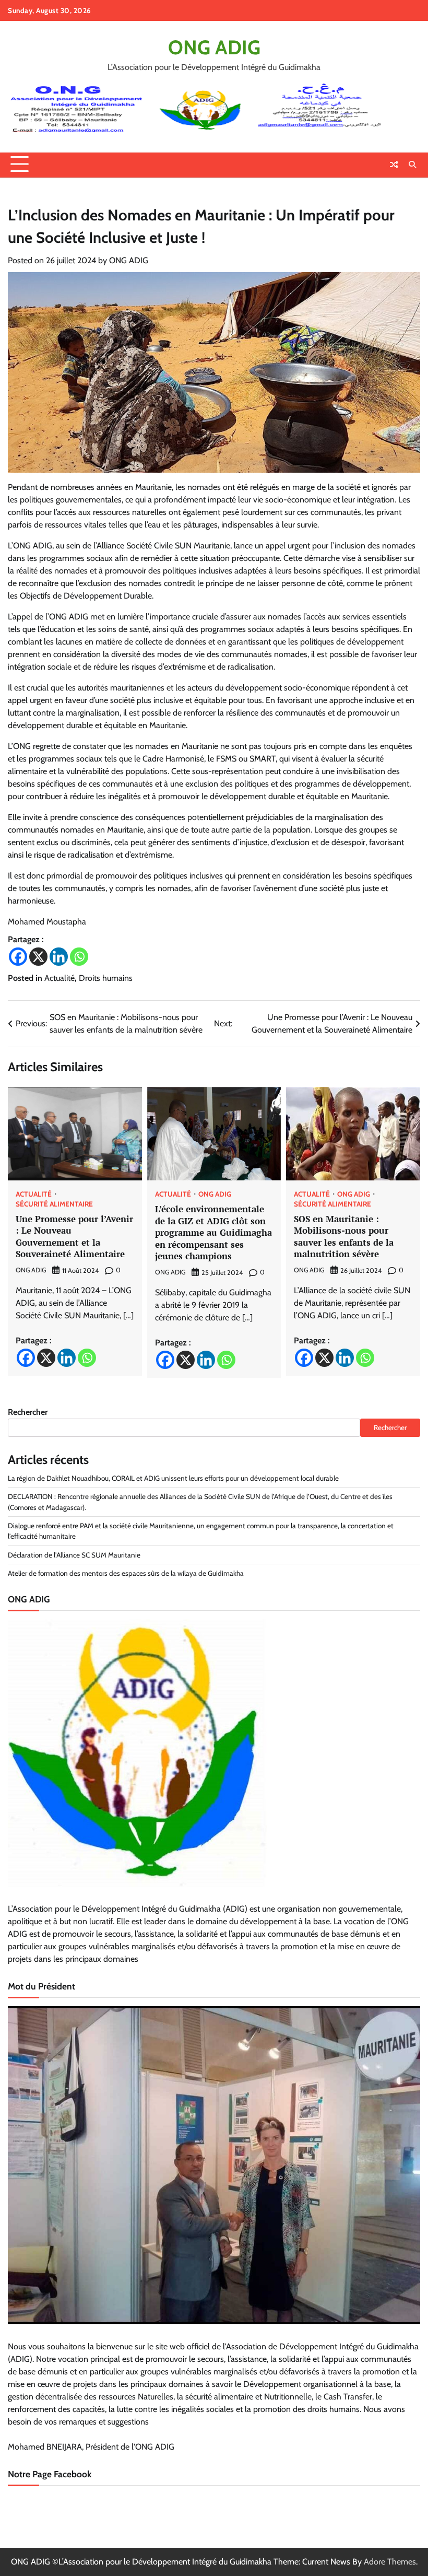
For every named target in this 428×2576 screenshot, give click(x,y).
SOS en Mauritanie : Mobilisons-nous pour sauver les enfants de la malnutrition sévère (344, 1237)
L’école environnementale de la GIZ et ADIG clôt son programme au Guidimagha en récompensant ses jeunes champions (213, 1232)
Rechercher (28, 1412)
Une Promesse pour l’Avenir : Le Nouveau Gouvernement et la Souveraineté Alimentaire (74, 1237)
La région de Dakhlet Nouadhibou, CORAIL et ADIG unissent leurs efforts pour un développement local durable (173, 1478)
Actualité (60, 978)
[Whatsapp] (79, 957)
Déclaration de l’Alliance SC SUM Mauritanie (74, 1555)
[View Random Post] (394, 165)
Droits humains (106, 978)
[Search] (412, 165)
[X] (38, 957)
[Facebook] (18, 957)
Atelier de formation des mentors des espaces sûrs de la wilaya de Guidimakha (126, 1573)
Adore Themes (390, 2562)
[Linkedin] (59, 957)
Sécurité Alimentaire (54, 1204)
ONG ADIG (214, 47)
